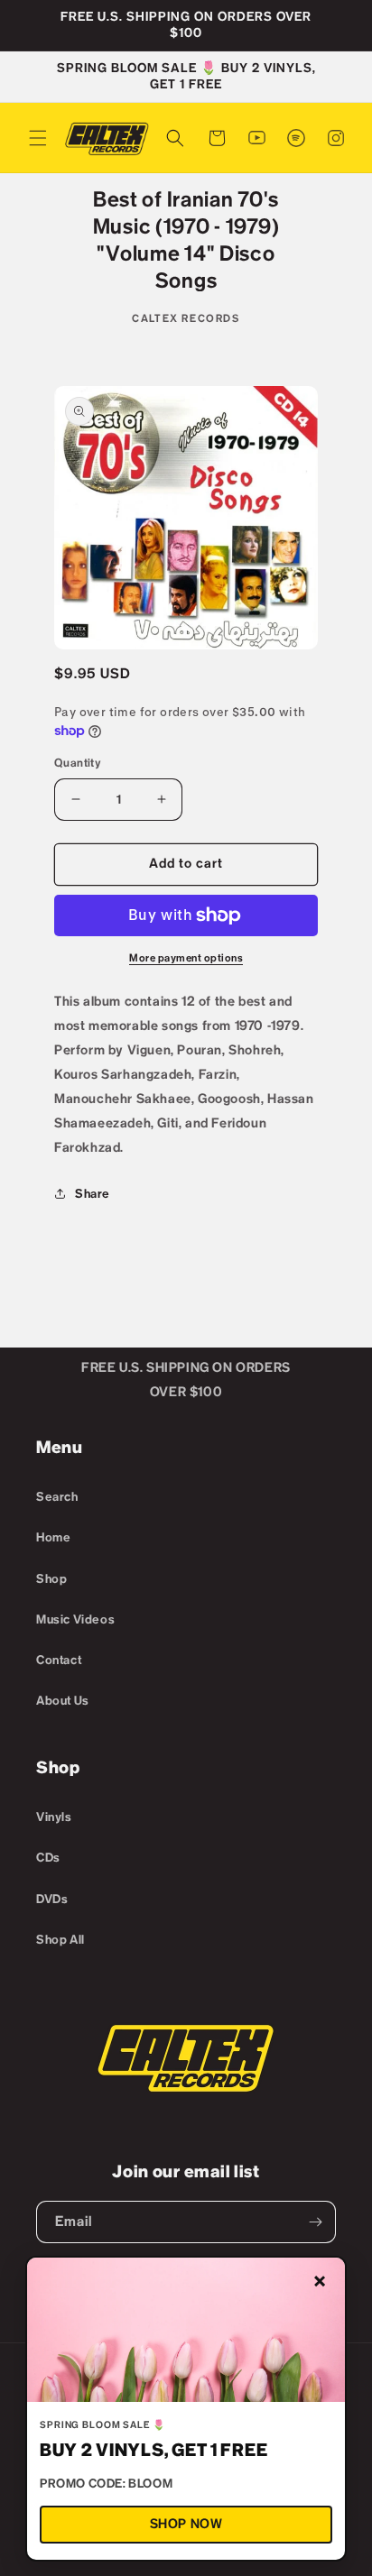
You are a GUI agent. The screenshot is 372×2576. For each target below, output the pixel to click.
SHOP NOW (186, 2524)
